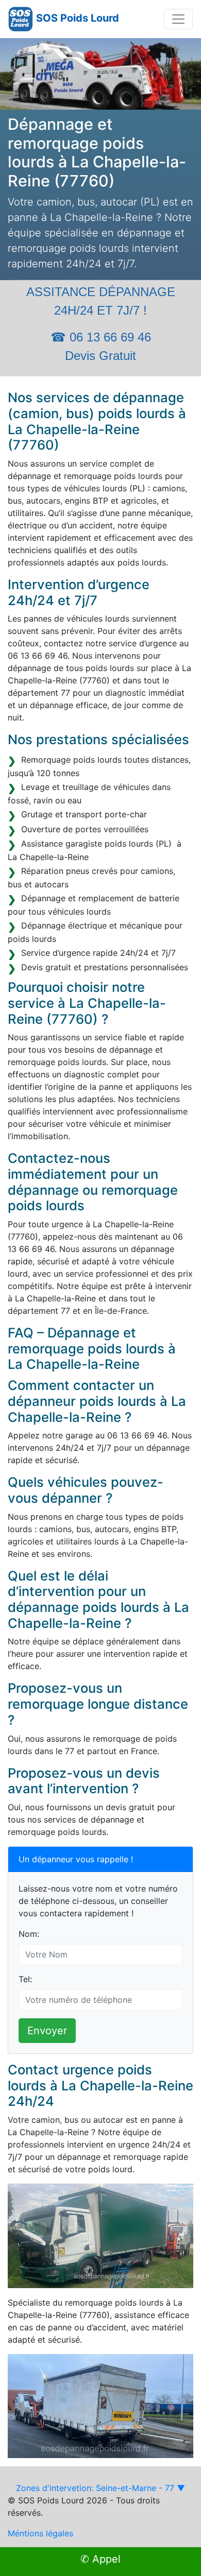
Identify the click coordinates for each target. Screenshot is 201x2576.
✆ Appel (100, 2559)
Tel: (25, 1979)
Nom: (29, 1934)
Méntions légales (40, 2533)
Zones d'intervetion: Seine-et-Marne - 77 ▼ (100, 2488)
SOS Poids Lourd (78, 18)
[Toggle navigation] (178, 19)
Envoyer (47, 2031)
